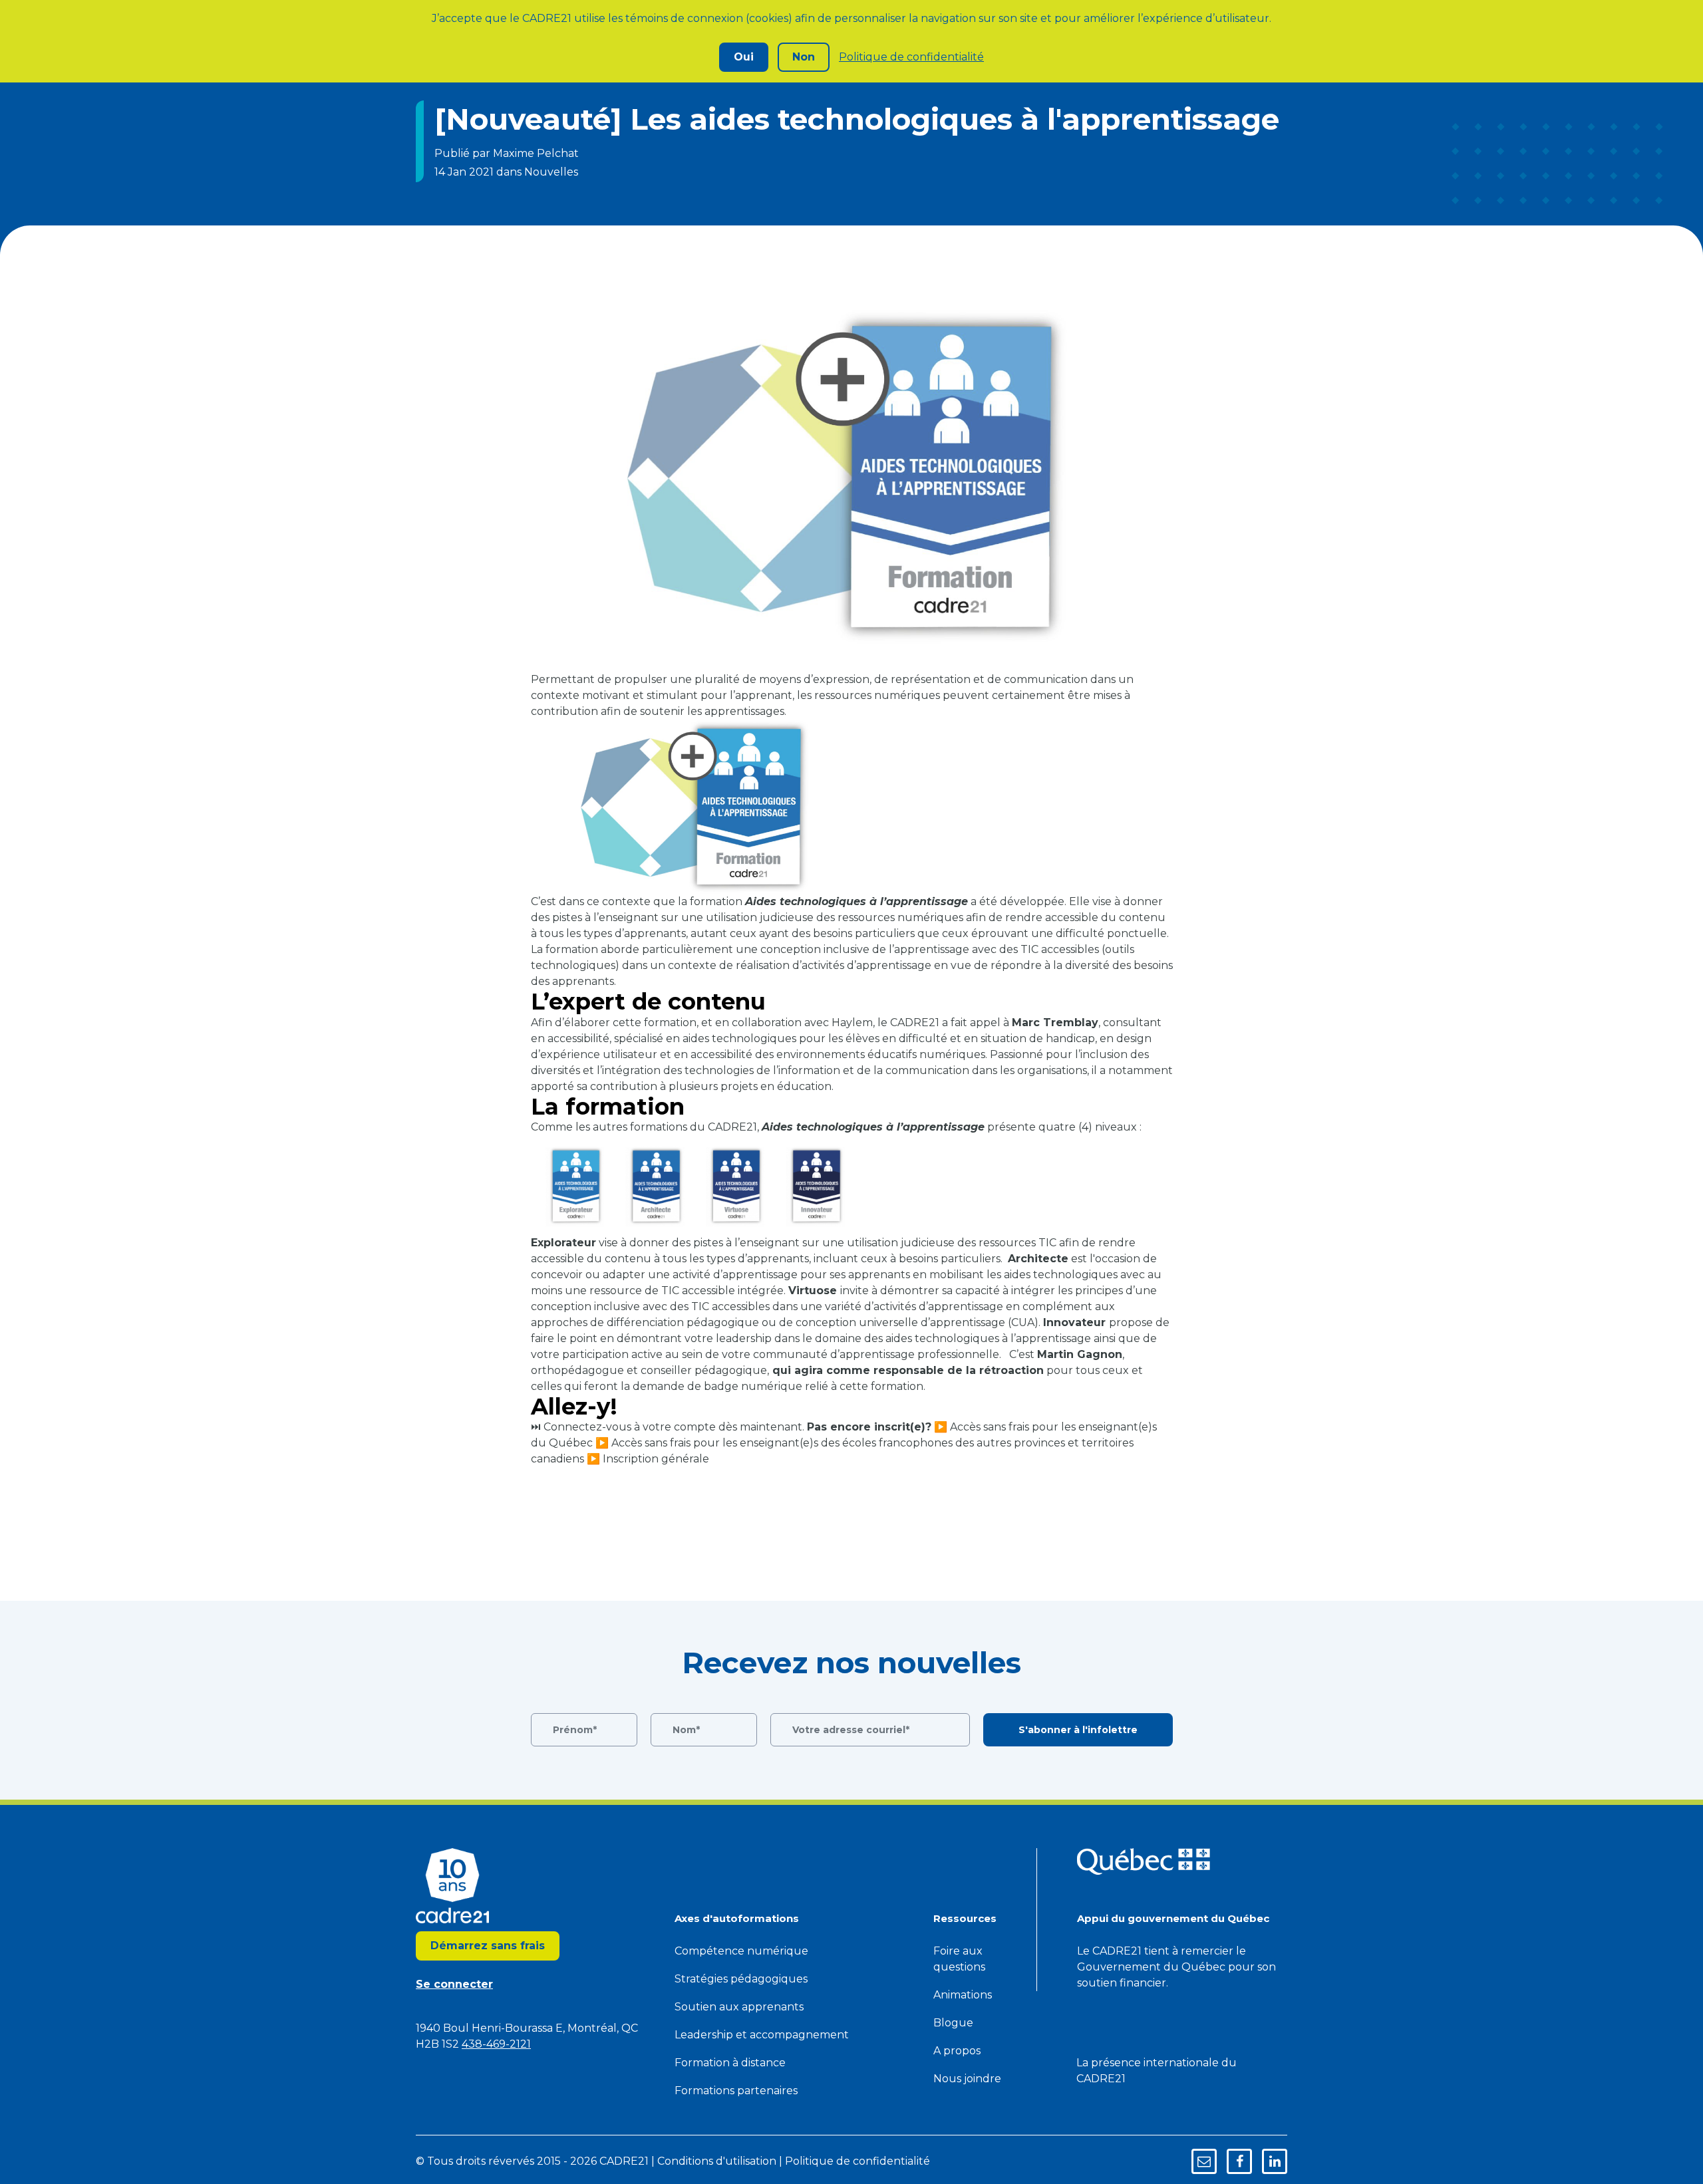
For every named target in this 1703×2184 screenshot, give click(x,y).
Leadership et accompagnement (762, 2035)
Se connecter (454, 1984)
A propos (957, 2051)
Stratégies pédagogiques (741, 1979)
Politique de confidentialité (911, 57)
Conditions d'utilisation (717, 2161)
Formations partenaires (736, 2091)
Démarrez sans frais (488, 1946)
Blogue (953, 2023)
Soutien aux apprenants (739, 2007)
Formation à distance (730, 2063)
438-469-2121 (496, 2044)
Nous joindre (967, 2079)
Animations (963, 1995)
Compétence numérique (741, 1951)
